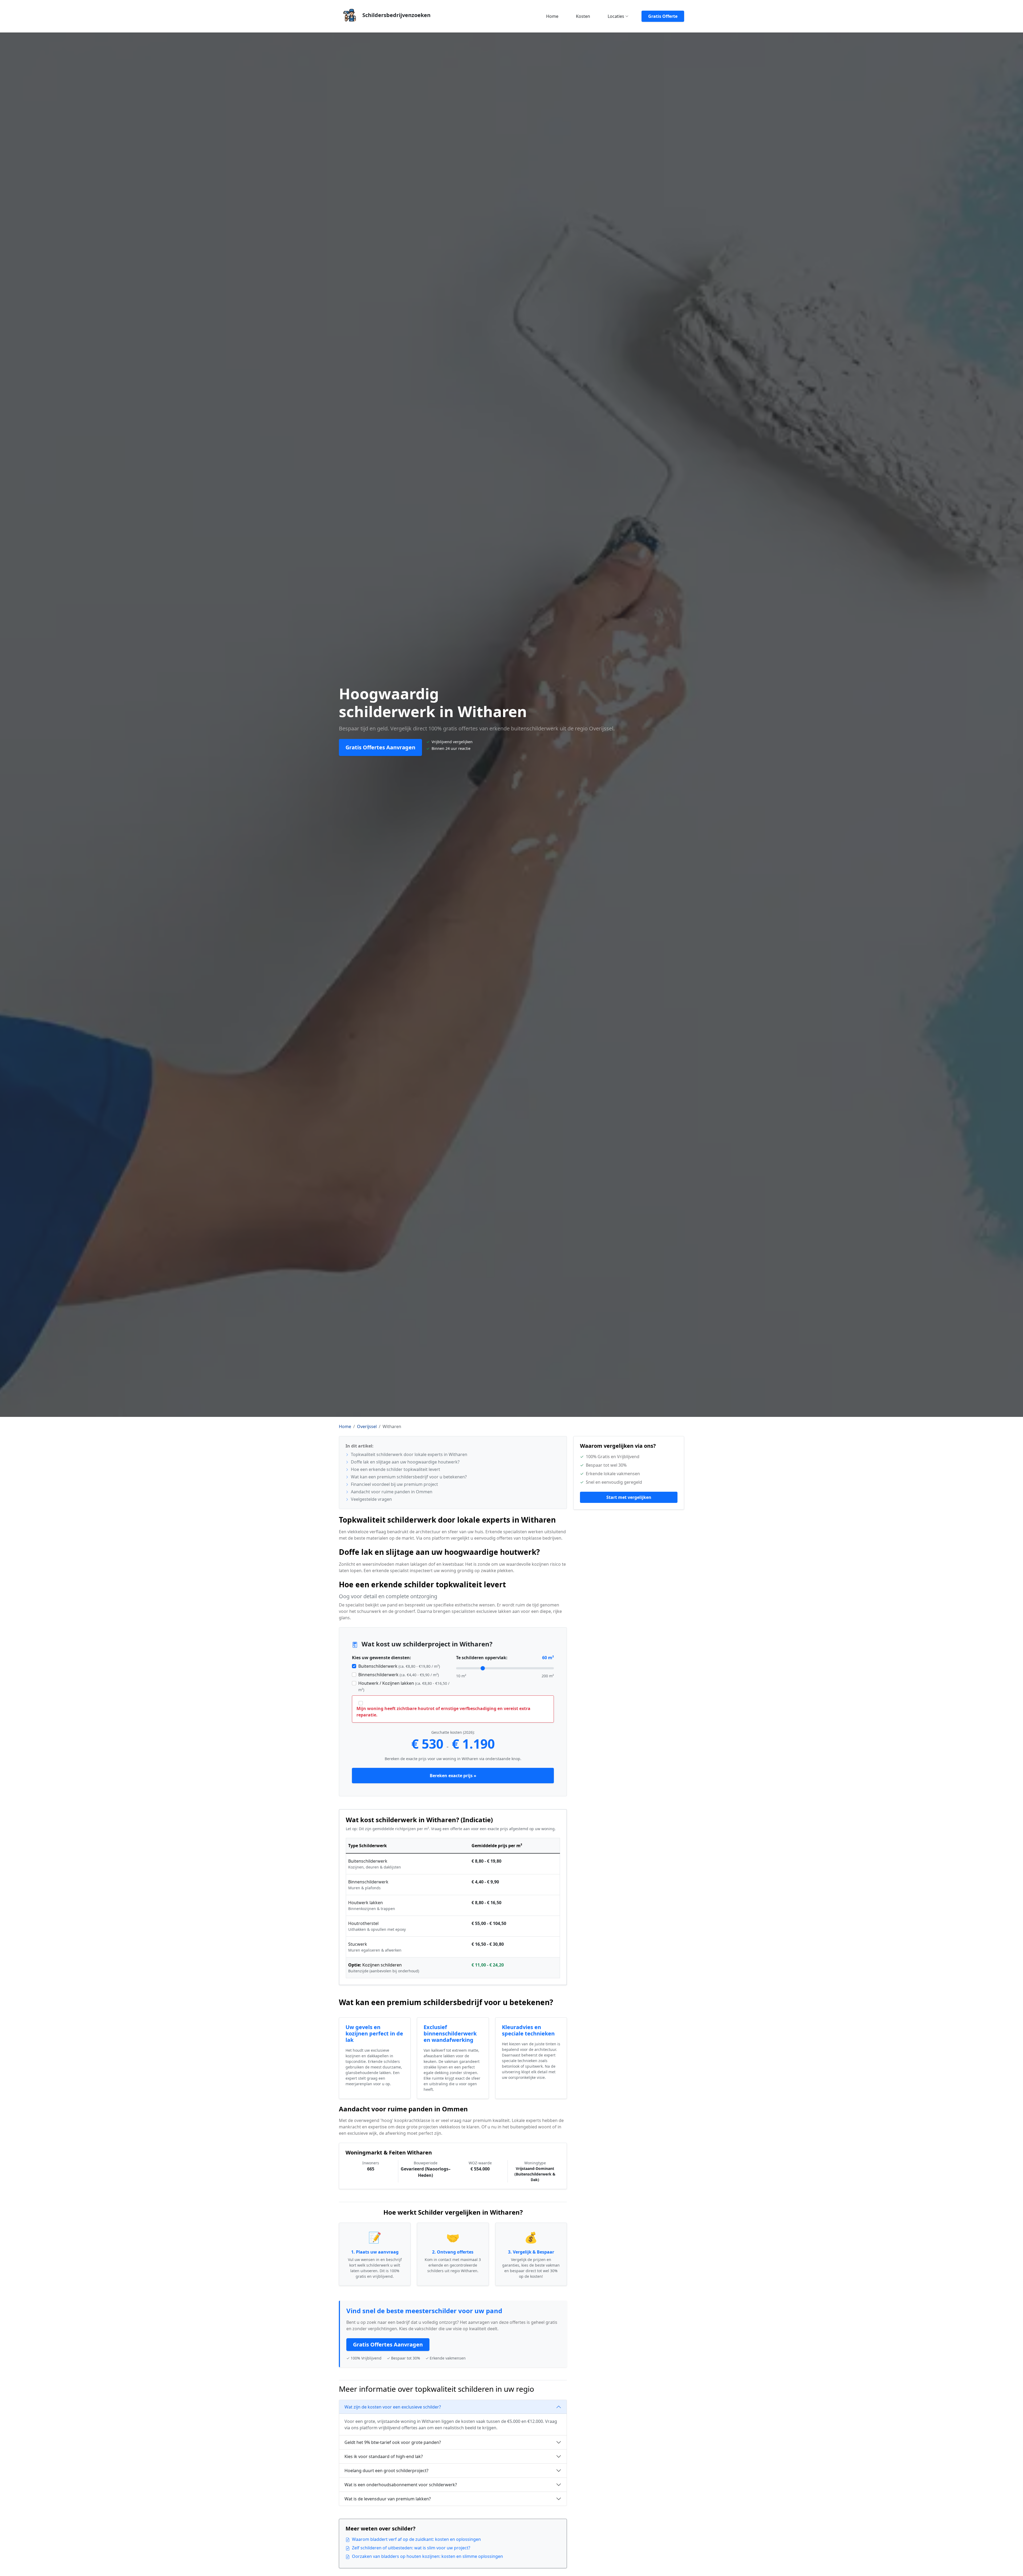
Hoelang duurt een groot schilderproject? (386, 2471)
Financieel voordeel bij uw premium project (394, 1484)
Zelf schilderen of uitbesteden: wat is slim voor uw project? (411, 2548)
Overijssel (367, 1426)
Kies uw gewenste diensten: (381, 1658)
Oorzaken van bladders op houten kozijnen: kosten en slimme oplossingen (427, 2556)
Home (552, 16)
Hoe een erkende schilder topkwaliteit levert (395, 1469)
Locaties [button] (616, 16)
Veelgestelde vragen (371, 1499)
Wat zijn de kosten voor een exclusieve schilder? (393, 2407)
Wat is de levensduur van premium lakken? (388, 2499)
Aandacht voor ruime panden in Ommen (391, 1492)
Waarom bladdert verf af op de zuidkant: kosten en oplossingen (416, 2539)
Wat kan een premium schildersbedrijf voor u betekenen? (408, 1477)
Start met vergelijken (629, 1497)
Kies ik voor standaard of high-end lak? (384, 2456)
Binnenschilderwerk (399, 1675)
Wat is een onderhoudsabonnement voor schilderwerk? (401, 2485)
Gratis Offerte (663, 16)
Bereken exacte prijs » (453, 1776)
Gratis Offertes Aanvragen (380, 747)
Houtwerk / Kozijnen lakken (404, 1686)
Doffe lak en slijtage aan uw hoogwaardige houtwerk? (405, 1462)
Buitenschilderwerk (399, 1666)
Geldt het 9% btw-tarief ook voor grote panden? (393, 2442)
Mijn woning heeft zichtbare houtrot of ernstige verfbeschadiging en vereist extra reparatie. (443, 1712)
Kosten (583, 16)
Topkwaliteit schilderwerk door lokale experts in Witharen (409, 1454)
